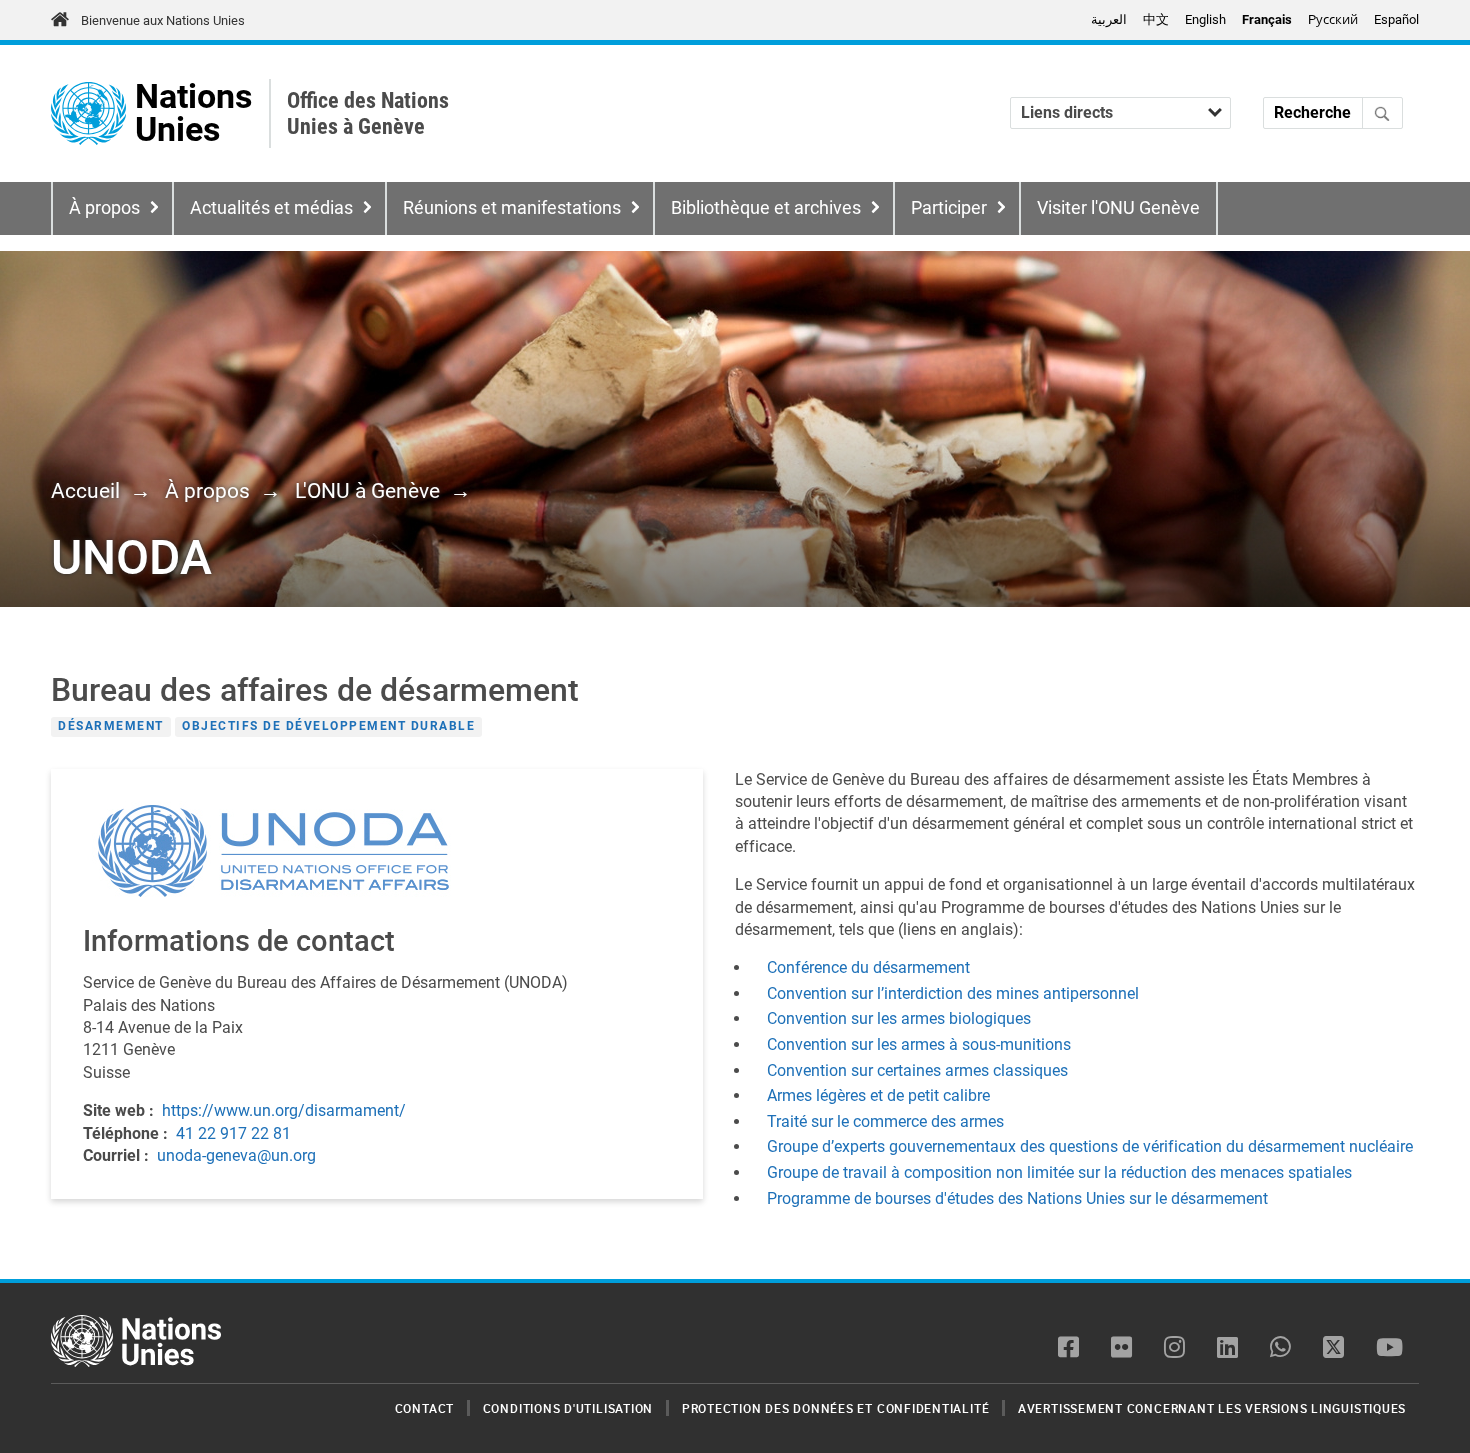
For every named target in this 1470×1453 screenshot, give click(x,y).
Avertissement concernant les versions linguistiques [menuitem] (1212, 1408)
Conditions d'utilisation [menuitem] (568, 1408)
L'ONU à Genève (367, 491)
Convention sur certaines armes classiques (919, 1070)
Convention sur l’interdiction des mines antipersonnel (953, 993)
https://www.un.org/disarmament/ (284, 1110)
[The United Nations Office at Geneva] (88, 113)
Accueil (85, 491)
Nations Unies (193, 113)
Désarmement (111, 726)
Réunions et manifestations (512, 208)
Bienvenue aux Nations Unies (163, 20)
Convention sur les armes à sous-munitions (919, 1044)
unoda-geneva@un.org (236, 1155)
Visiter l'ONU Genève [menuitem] (1118, 208)
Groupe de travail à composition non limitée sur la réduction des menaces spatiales (1059, 1172)
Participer (949, 208)
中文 (1156, 19)
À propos (104, 208)
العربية (1109, 19)
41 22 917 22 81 (233, 1133)
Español (1396, 19)
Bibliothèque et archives (766, 208)
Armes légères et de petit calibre (878, 1095)
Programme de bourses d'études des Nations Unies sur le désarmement (1017, 1198)
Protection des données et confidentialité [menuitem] (836, 1408)
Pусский (1333, 19)
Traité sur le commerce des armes (885, 1121)
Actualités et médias (271, 208)
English (1205, 19)
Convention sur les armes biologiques (899, 1018)
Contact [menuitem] (424, 1408)
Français (1267, 19)
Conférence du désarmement (868, 967)
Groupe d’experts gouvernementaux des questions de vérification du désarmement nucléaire (1090, 1146)
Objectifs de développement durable (328, 726)
